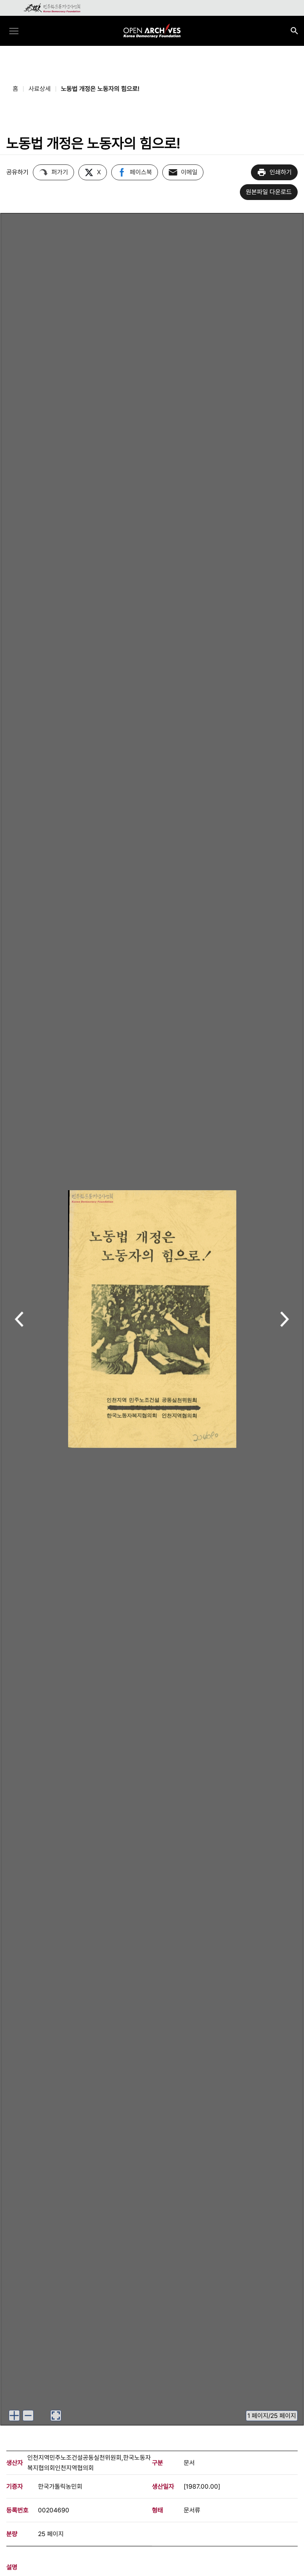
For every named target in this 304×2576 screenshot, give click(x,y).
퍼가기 (60, 172)
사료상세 (40, 89)
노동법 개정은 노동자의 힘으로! (100, 89)
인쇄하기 (281, 172)
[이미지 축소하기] (28, 2416)
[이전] (19, 1319)
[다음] (285, 1319)
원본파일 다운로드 (269, 192)
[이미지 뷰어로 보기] (56, 2416)
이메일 (189, 172)
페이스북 (141, 172)
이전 (19, 1320)
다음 (285, 1320)
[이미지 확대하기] (14, 2416)
